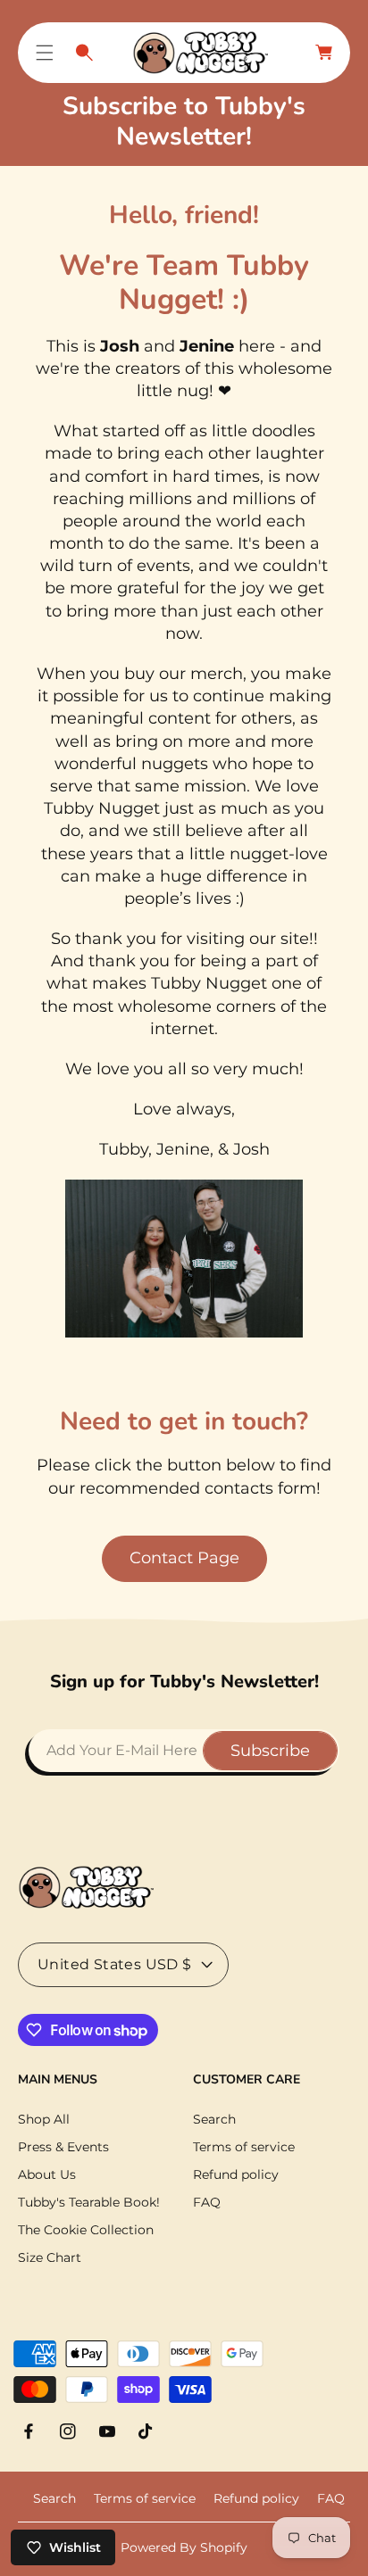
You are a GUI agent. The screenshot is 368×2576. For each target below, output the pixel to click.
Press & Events (63, 2147)
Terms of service (244, 2147)
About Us (47, 2174)
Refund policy (236, 2174)
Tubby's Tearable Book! (89, 2202)
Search (214, 2119)
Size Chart (50, 2257)
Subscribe (270, 1751)
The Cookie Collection (86, 2230)
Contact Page (184, 1558)
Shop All (44, 2119)
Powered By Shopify (184, 2547)
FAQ (207, 2202)
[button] (45, 53)
